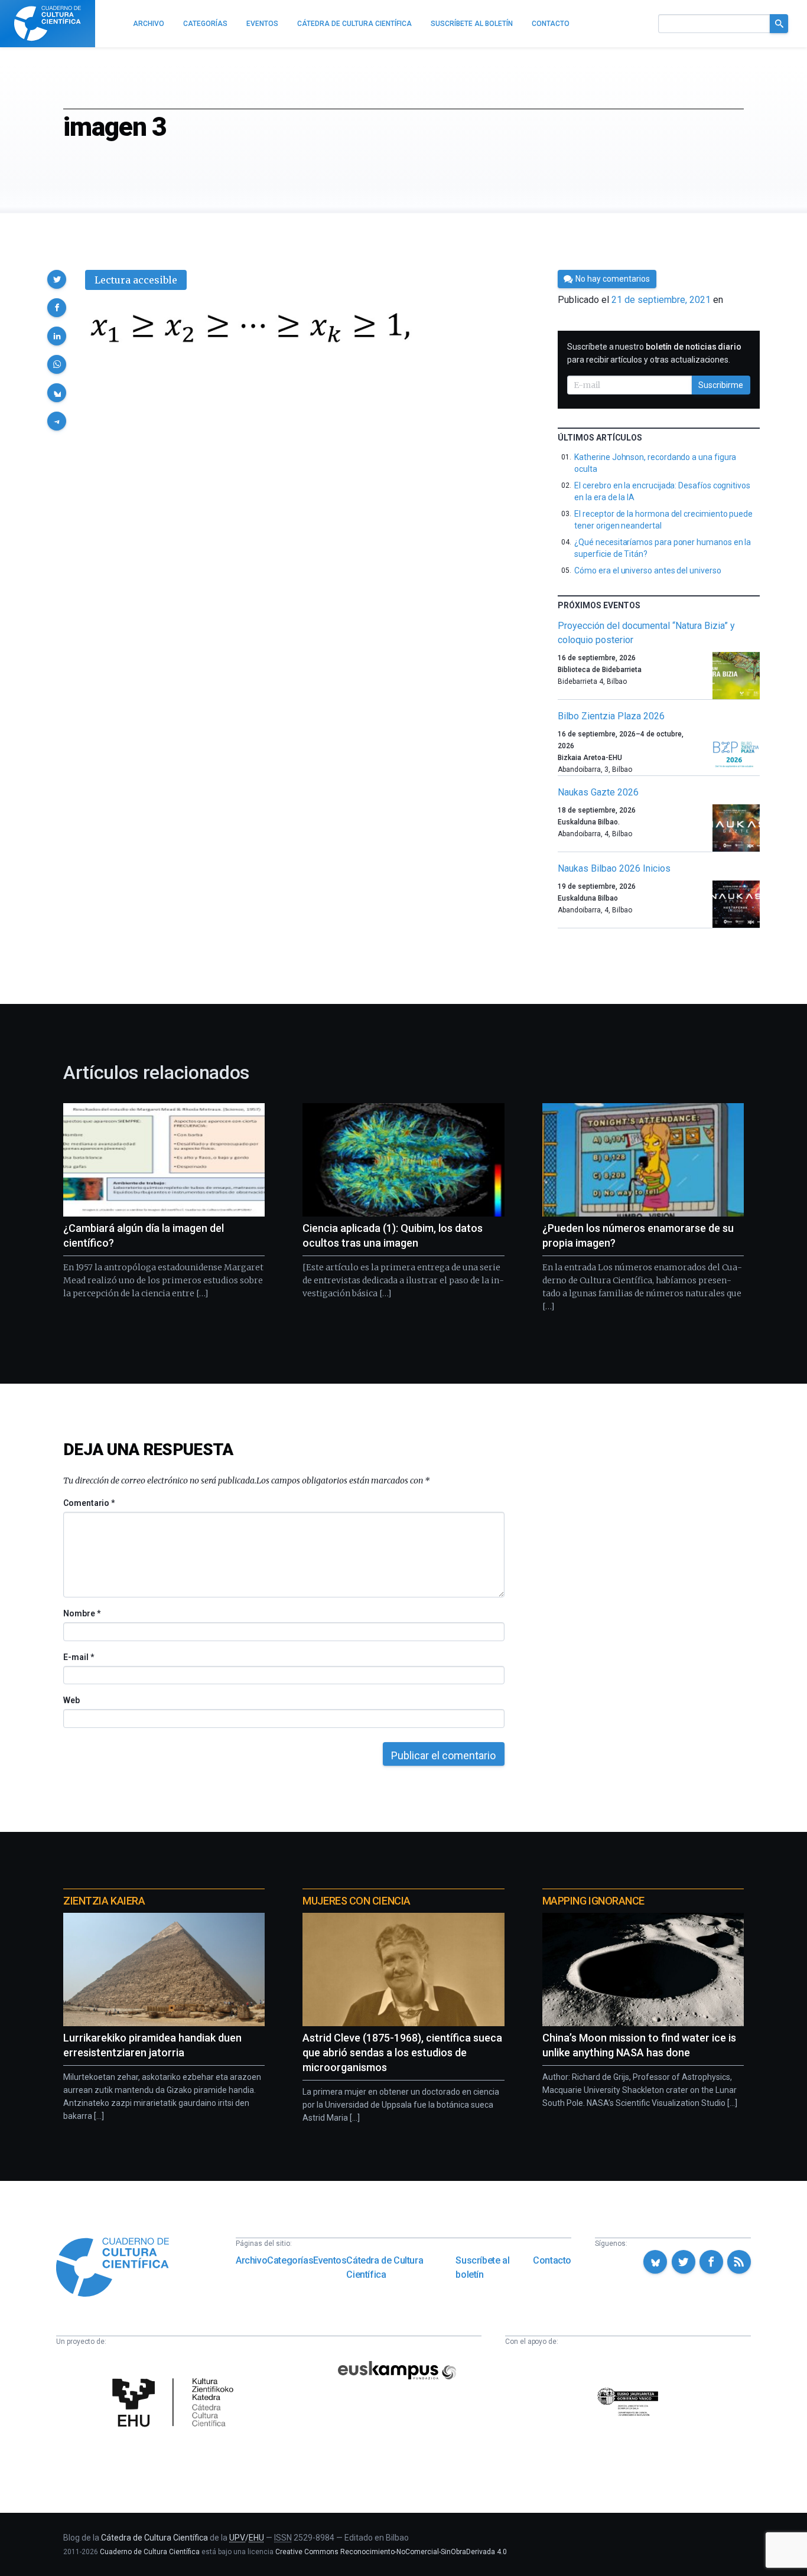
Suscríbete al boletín (482, 2267)
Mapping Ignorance (593, 1901)
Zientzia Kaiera (104, 1901)
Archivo (251, 2260)
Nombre (82, 1613)
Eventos (330, 2260)
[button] (57, 279)
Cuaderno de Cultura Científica (150, 2552)
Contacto (552, 2260)
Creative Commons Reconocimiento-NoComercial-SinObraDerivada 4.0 (391, 2552)
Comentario (89, 1503)
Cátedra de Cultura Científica (385, 2267)
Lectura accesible (136, 280)
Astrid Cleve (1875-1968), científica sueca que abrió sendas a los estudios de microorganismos (402, 2052)
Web (71, 1700)
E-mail (78, 1657)
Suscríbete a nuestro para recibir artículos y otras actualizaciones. (654, 353)
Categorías (290, 2260)
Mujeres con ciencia (356, 1901)
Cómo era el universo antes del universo (647, 570)
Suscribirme (721, 385)
